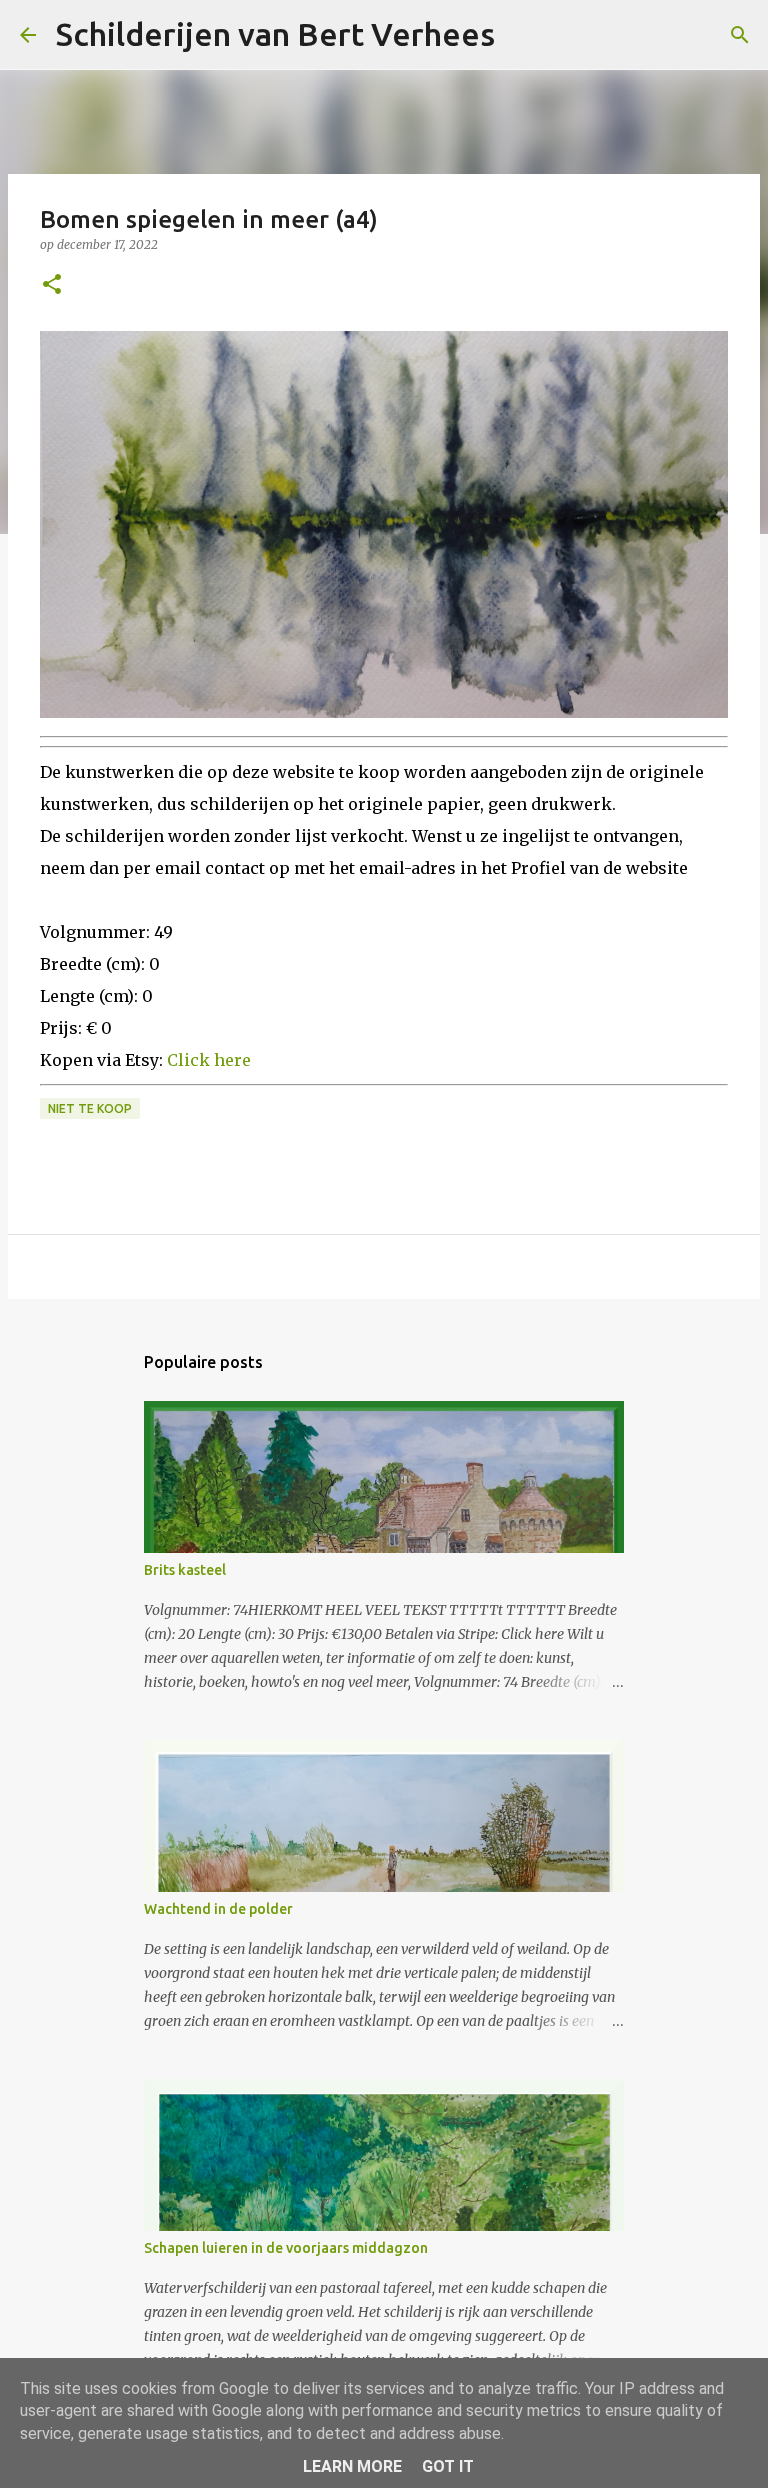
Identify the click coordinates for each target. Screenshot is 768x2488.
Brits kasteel (185, 1570)
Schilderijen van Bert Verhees (275, 34)
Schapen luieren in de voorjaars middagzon (286, 2248)
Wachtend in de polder (218, 1909)
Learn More (352, 2466)
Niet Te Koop (90, 1108)
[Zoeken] (523, 35)
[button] (52, 285)
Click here (209, 1060)
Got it (448, 2466)
